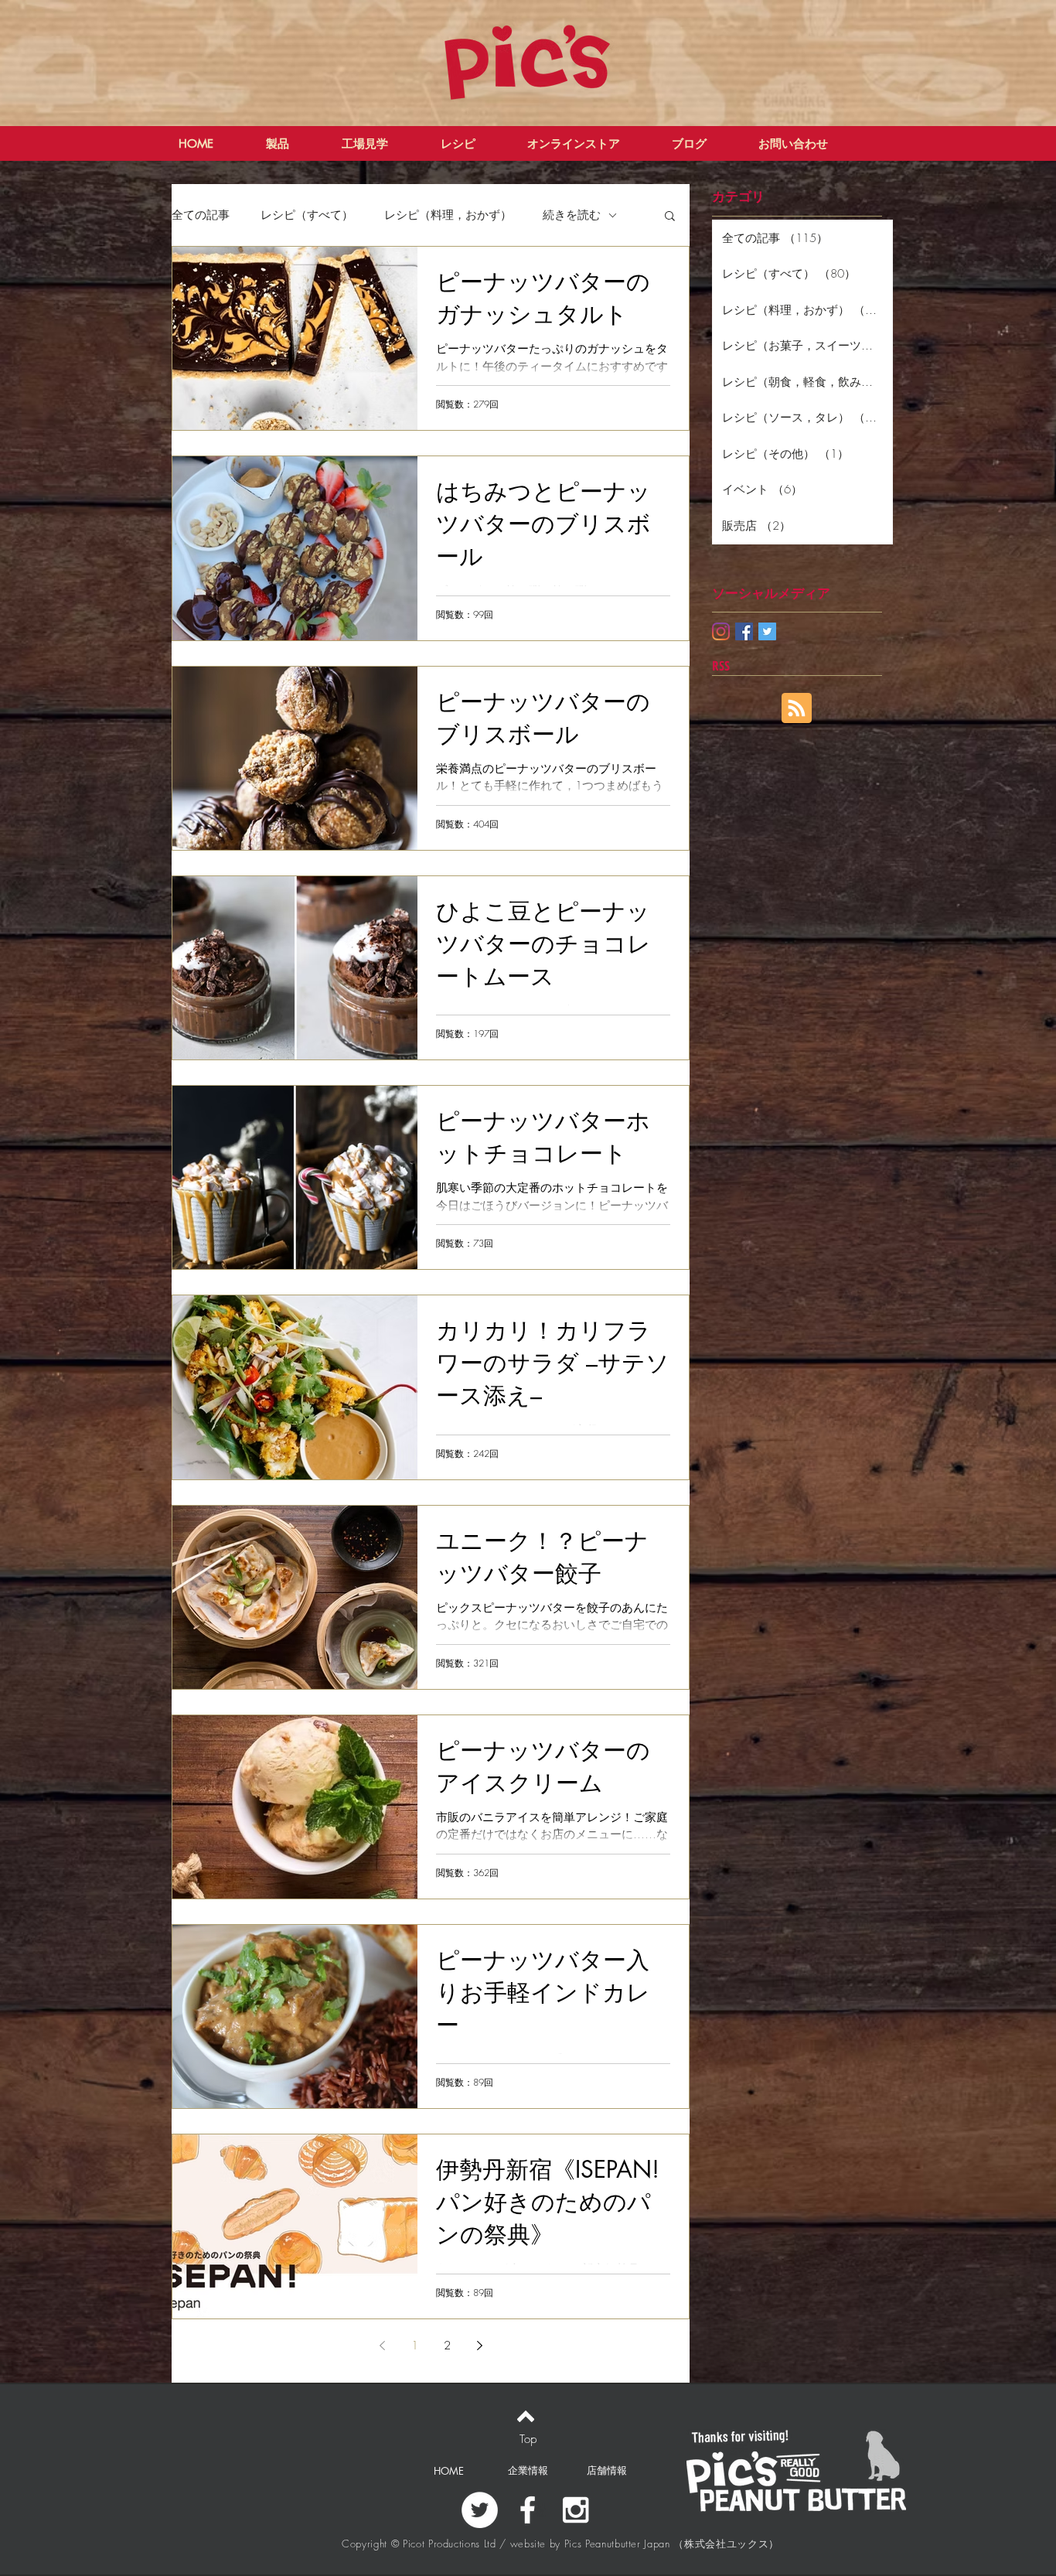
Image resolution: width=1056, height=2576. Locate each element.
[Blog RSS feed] (797, 709)
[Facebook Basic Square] (744, 631)
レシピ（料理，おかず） (448, 215)
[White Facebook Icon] (528, 2510)
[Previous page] (382, 2346)
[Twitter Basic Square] (767, 631)
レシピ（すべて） (307, 215)
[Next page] (479, 2346)
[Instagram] (721, 631)
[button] (670, 217)
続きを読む (572, 215)
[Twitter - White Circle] (480, 2510)
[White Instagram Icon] (576, 2510)
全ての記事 (201, 215)
